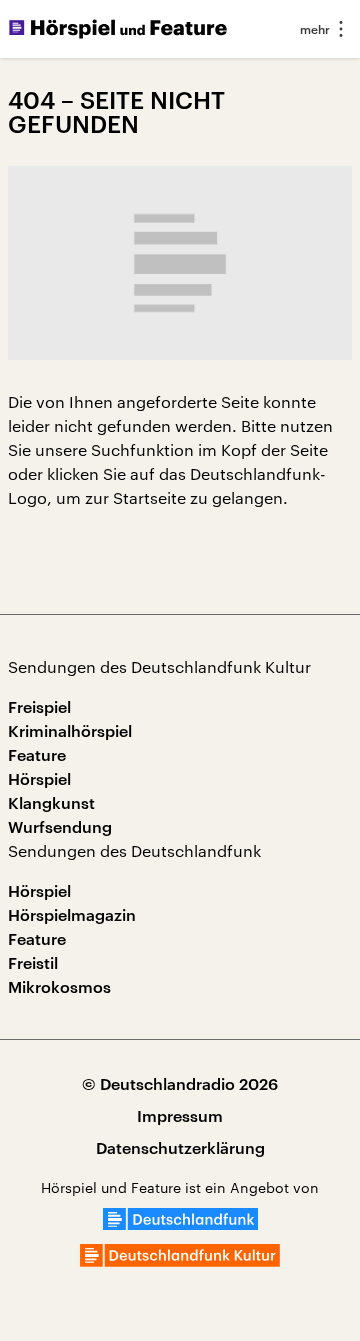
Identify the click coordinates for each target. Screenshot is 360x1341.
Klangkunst (51, 802)
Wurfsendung (60, 826)
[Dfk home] (180, 1260)
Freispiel (39, 706)
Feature (37, 754)
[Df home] (180, 1223)
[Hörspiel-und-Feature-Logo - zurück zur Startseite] (118, 29)
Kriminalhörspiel (70, 730)
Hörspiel (39, 778)
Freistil (33, 962)
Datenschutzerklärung (180, 1147)
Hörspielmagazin (72, 914)
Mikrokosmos (59, 986)
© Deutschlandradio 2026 (180, 1083)
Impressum (180, 1115)
